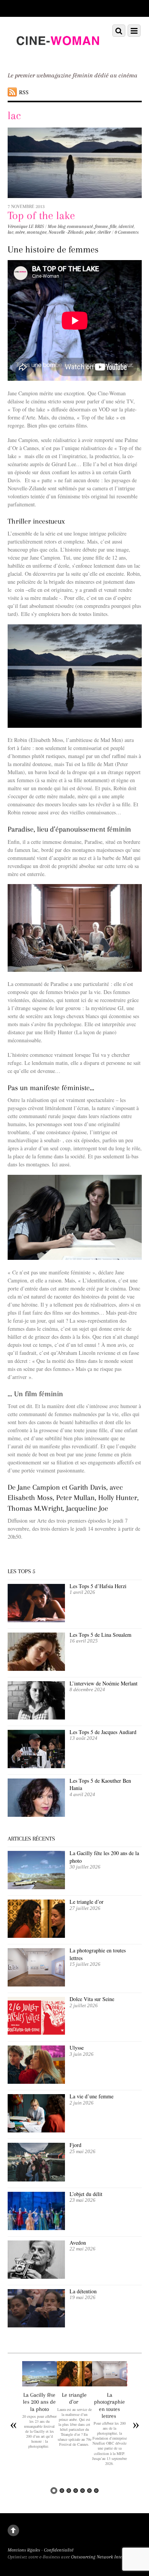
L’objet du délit (86, 2194)
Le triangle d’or (87, 1902)
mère (20, 232)
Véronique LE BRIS (26, 226)
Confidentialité (59, 2550)
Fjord (75, 2145)
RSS (24, 92)
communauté (80, 226)
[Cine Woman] (57, 56)
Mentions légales (24, 2550)
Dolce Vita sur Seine (92, 1999)
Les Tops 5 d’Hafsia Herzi (98, 1586)
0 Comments (127, 232)
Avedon (79, 2243)
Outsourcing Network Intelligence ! (105, 2557)
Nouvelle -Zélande (66, 232)
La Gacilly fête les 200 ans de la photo (39, 2402)
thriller (104, 232)
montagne (37, 232)
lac (11, 232)
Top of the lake (41, 215)
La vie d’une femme (92, 2096)
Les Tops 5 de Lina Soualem (100, 1635)
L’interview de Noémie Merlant (104, 1683)
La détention (83, 2291)
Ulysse (77, 2048)
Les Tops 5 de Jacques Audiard (103, 1732)
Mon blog (57, 226)
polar (90, 232)
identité (126, 226)
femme (101, 226)
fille (113, 226)
